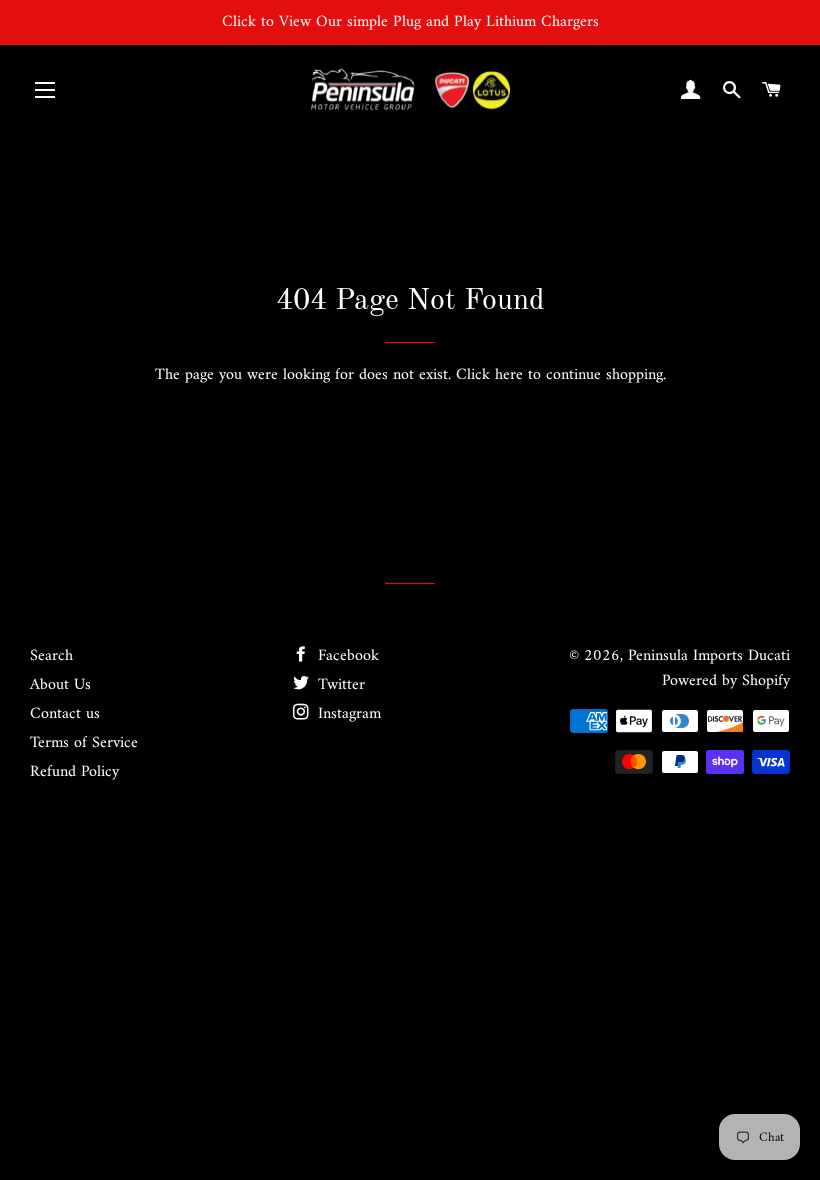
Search (51, 656)
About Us (60, 685)
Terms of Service (84, 743)
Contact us (65, 714)
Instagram (347, 714)
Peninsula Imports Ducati (709, 656)
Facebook (346, 656)
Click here (489, 375)
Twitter (339, 685)
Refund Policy (74, 772)
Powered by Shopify (726, 681)
